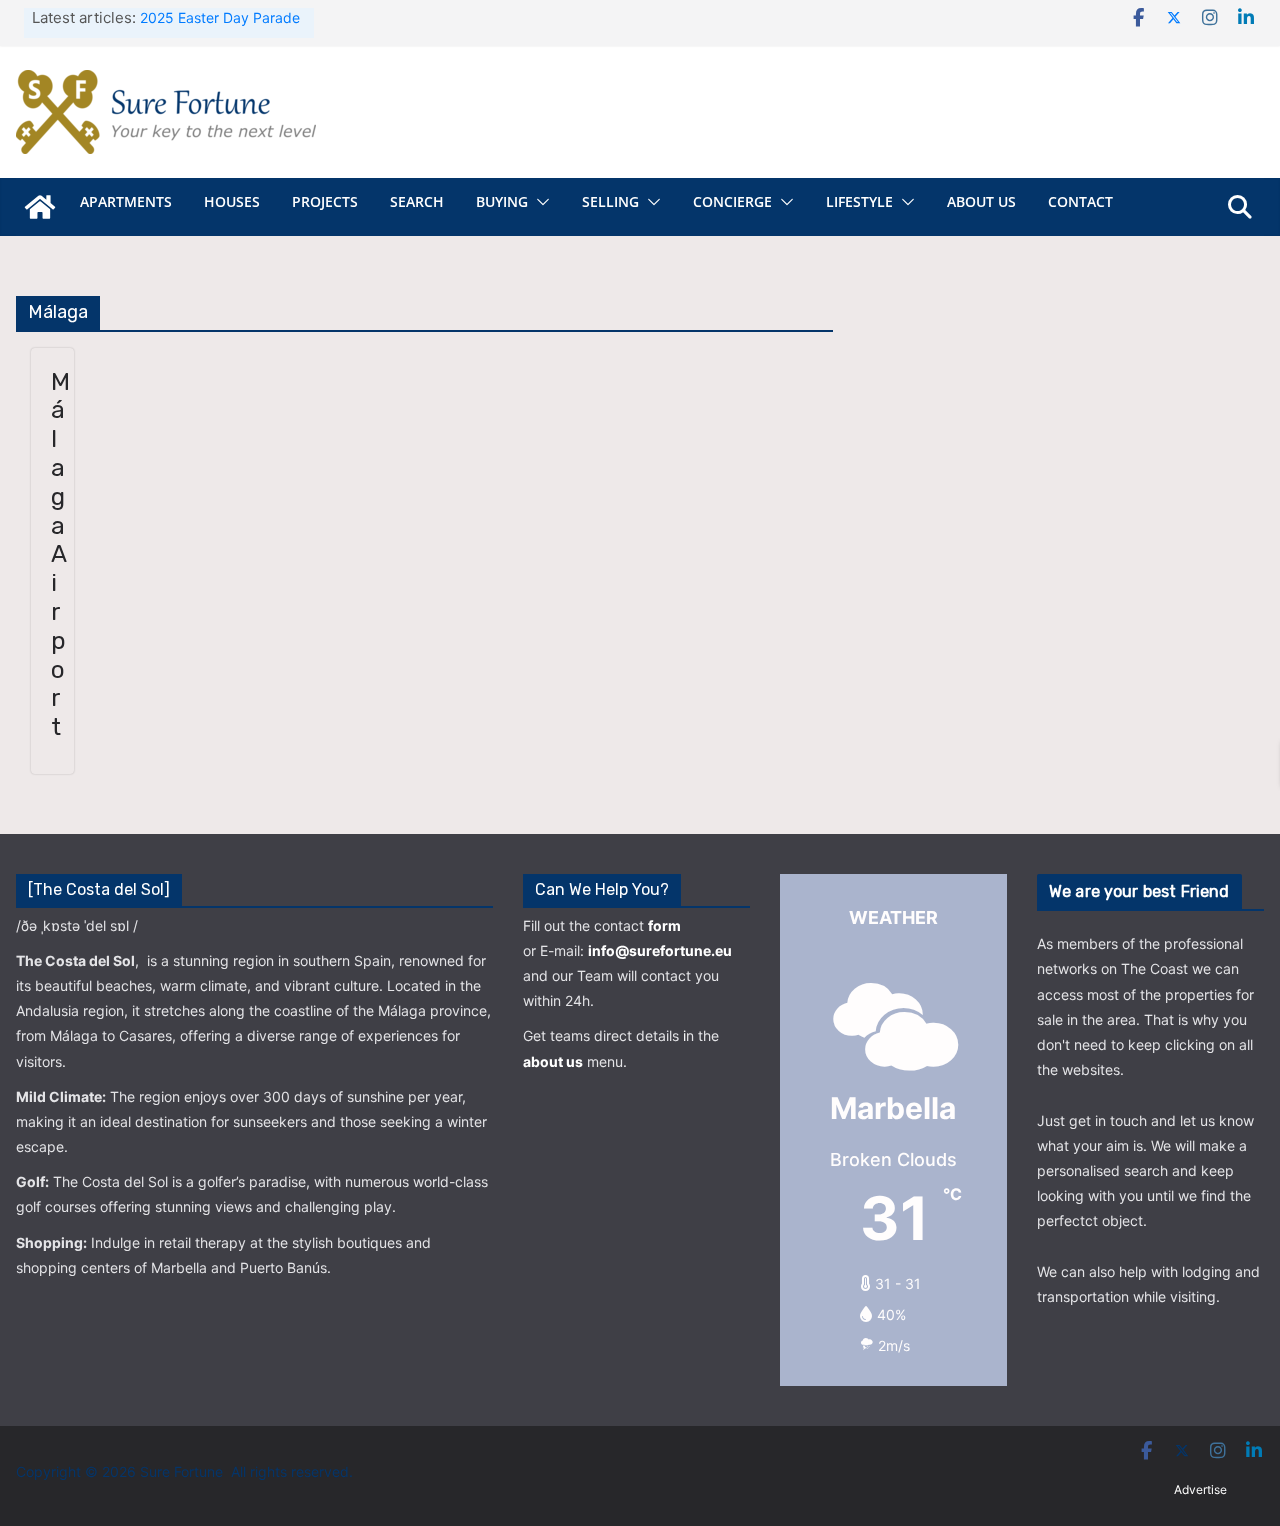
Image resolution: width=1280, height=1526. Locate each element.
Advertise (1200, 1489)
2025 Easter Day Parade (220, 17)
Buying (502, 201)
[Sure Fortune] (40, 207)
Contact (1080, 201)
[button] (539, 202)
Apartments (126, 201)
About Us (981, 201)
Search (417, 201)
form (664, 925)
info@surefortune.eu (660, 950)
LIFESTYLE (859, 201)
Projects (325, 201)
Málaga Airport (60, 555)
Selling (610, 201)
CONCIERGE (732, 201)
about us (553, 1061)
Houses (232, 201)
